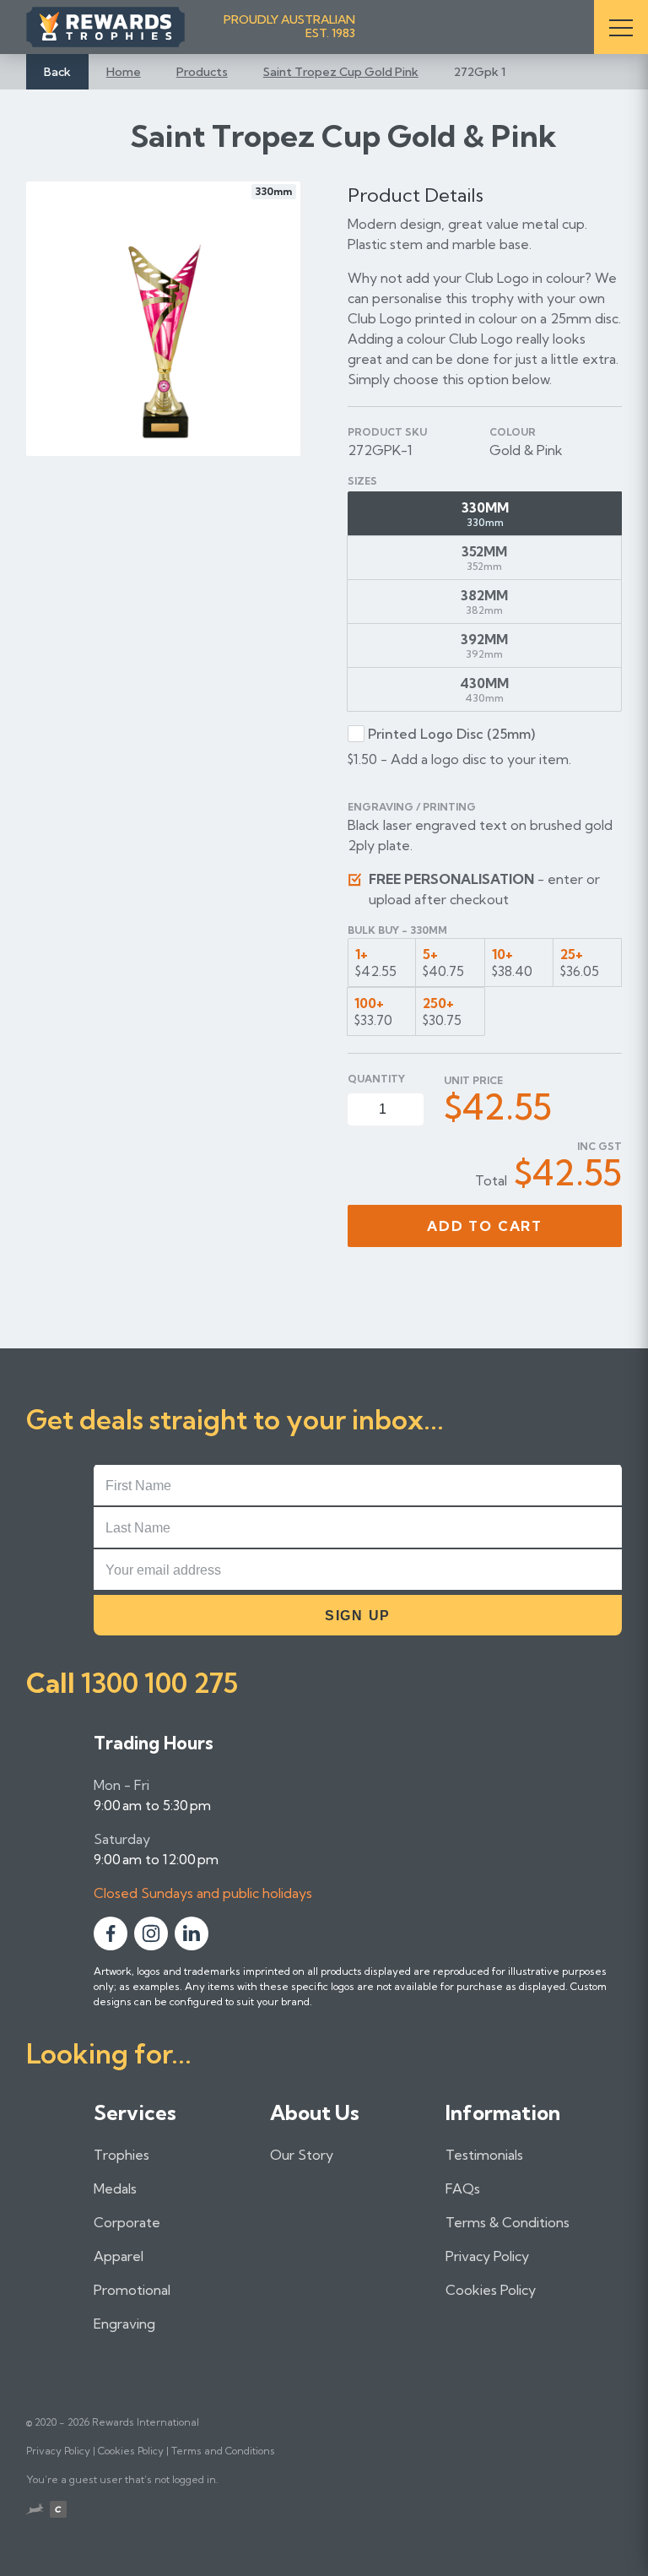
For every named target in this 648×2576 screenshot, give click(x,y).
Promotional (132, 2290)
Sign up (358, 1616)
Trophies (121, 2155)
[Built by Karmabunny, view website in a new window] (35, 2511)
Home (124, 72)
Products (202, 72)
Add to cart (485, 1226)
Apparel (119, 2256)
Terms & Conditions (508, 2222)
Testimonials (484, 2155)
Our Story (302, 2155)
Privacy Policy (487, 2256)
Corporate (127, 2222)
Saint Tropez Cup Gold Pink (341, 72)
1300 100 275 (159, 1683)
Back (57, 72)
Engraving (124, 2324)
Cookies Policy (491, 2290)
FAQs (463, 2188)
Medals (115, 2188)
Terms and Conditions (223, 2451)
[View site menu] (621, 27)
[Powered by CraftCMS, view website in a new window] (58, 2511)
